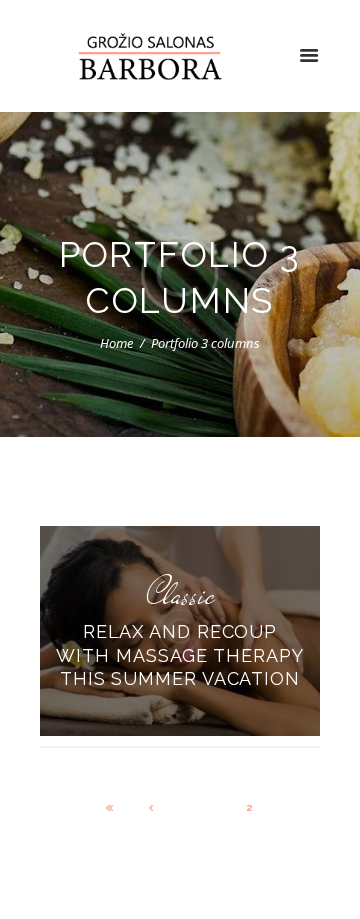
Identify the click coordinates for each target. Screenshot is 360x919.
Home (116, 343)
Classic (180, 595)
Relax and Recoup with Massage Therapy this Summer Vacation (179, 656)
